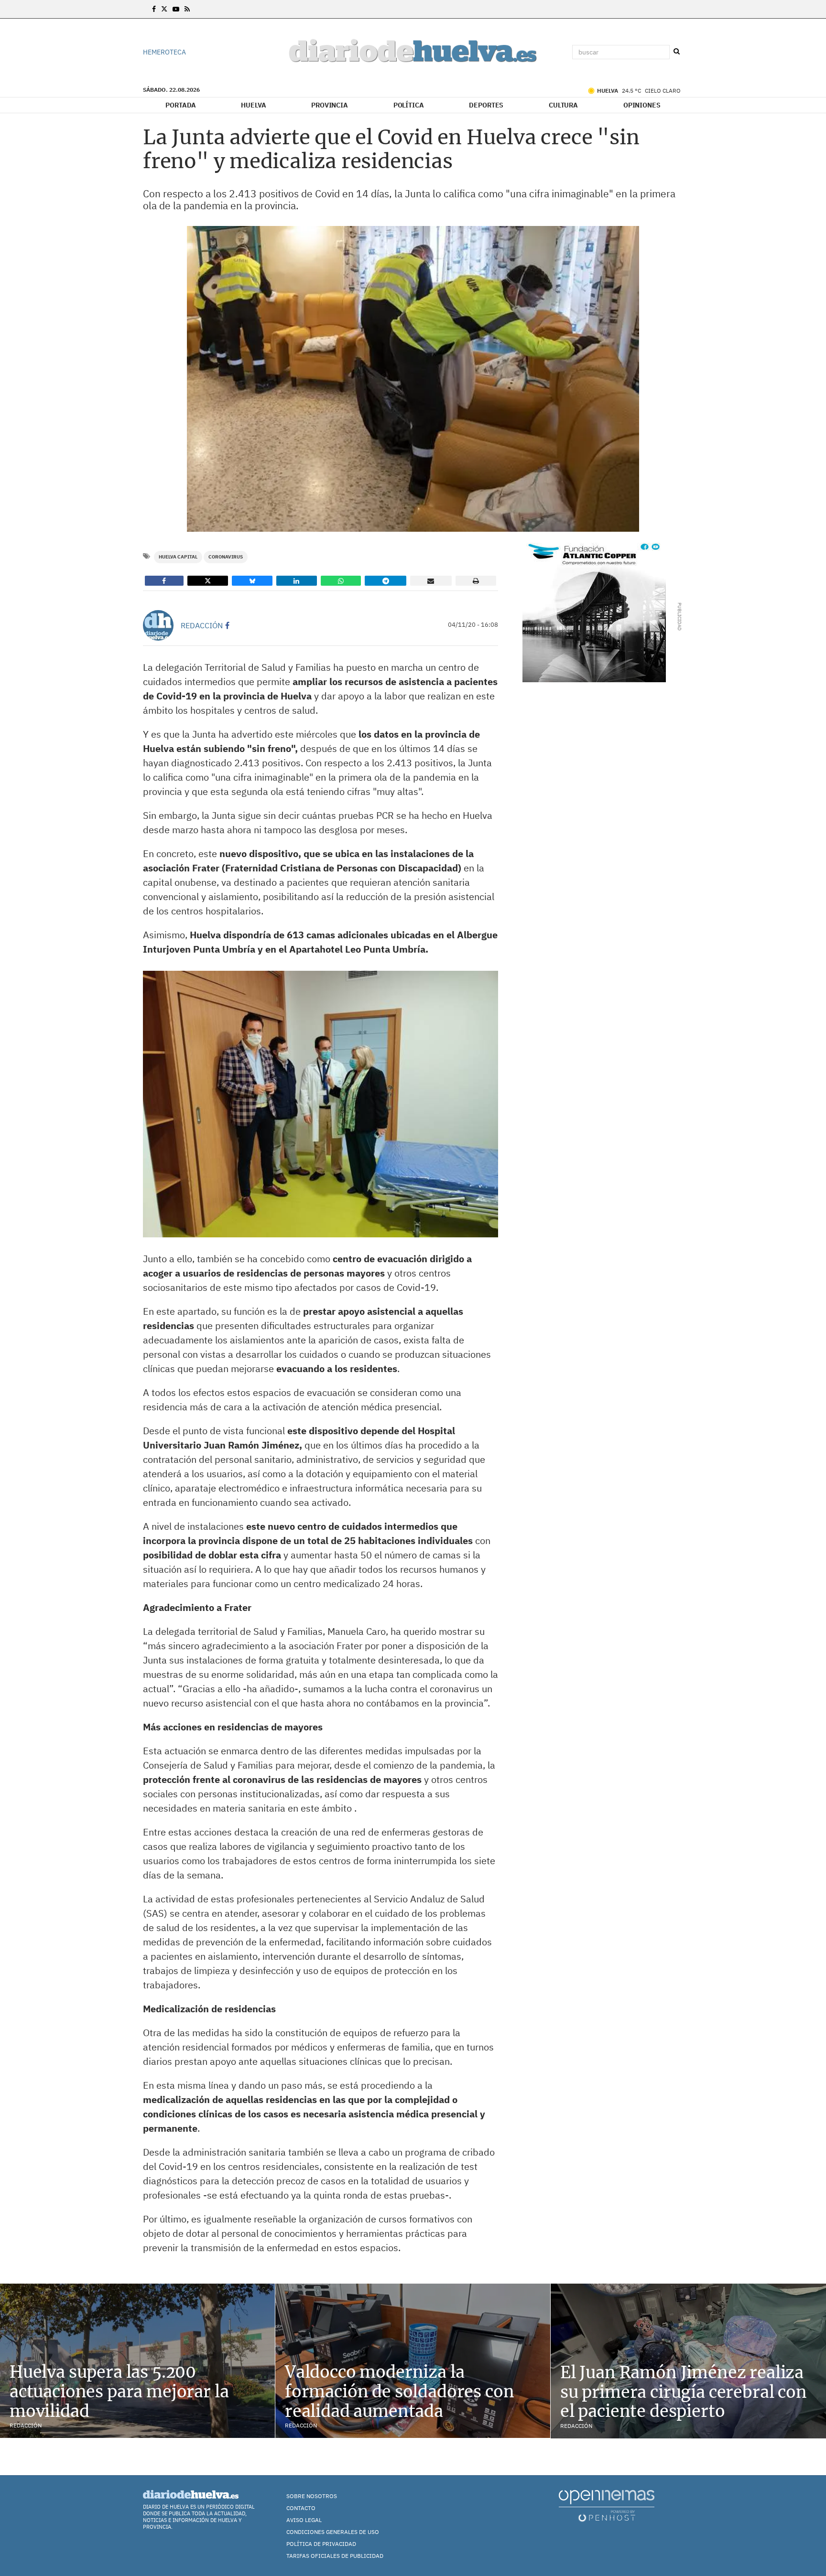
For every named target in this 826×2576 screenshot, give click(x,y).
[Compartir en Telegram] (386, 581)
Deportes (486, 105)
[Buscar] (676, 52)
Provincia (330, 105)
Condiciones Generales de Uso (333, 2532)
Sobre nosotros (312, 2496)
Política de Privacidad (321, 2544)
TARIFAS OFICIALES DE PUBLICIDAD (335, 2556)
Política (409, 105)
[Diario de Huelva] (413, 52)
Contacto (301, 2508)
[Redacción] (158, 625)
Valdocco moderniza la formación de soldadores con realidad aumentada (399, 2392)
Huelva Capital (178, 557)
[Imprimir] (476, 581)
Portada (180, 105)
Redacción (202, 625)
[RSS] (187, 9)
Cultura (563, 105)
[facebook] (227, 625)
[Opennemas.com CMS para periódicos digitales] (607, 2505)
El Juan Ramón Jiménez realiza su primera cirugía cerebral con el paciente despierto (684, 2392)
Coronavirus (226, 557)
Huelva (253, 105)
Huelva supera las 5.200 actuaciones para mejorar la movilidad (119, 2392)
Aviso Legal (304, 2520)
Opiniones (642, 105)
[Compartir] (164, 581)
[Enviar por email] (431, 581)
